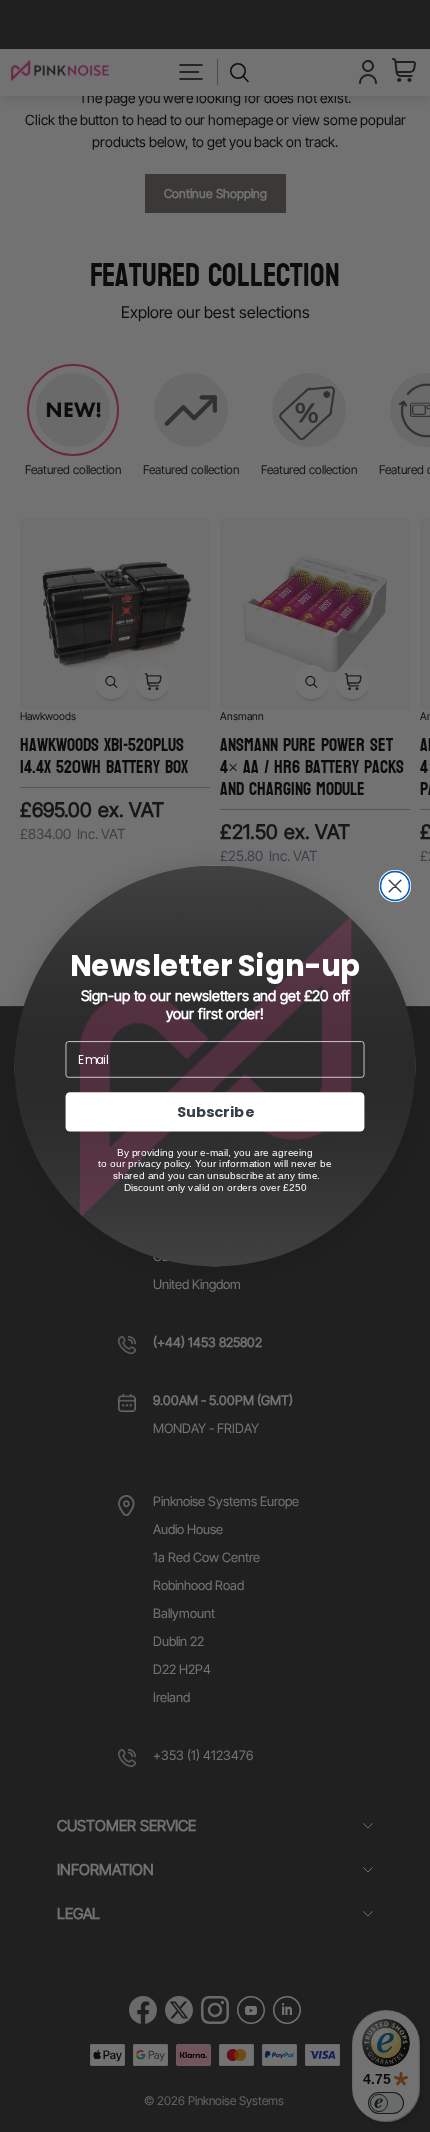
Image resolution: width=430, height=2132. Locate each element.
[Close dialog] (394, 885)
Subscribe (215, 1112)
